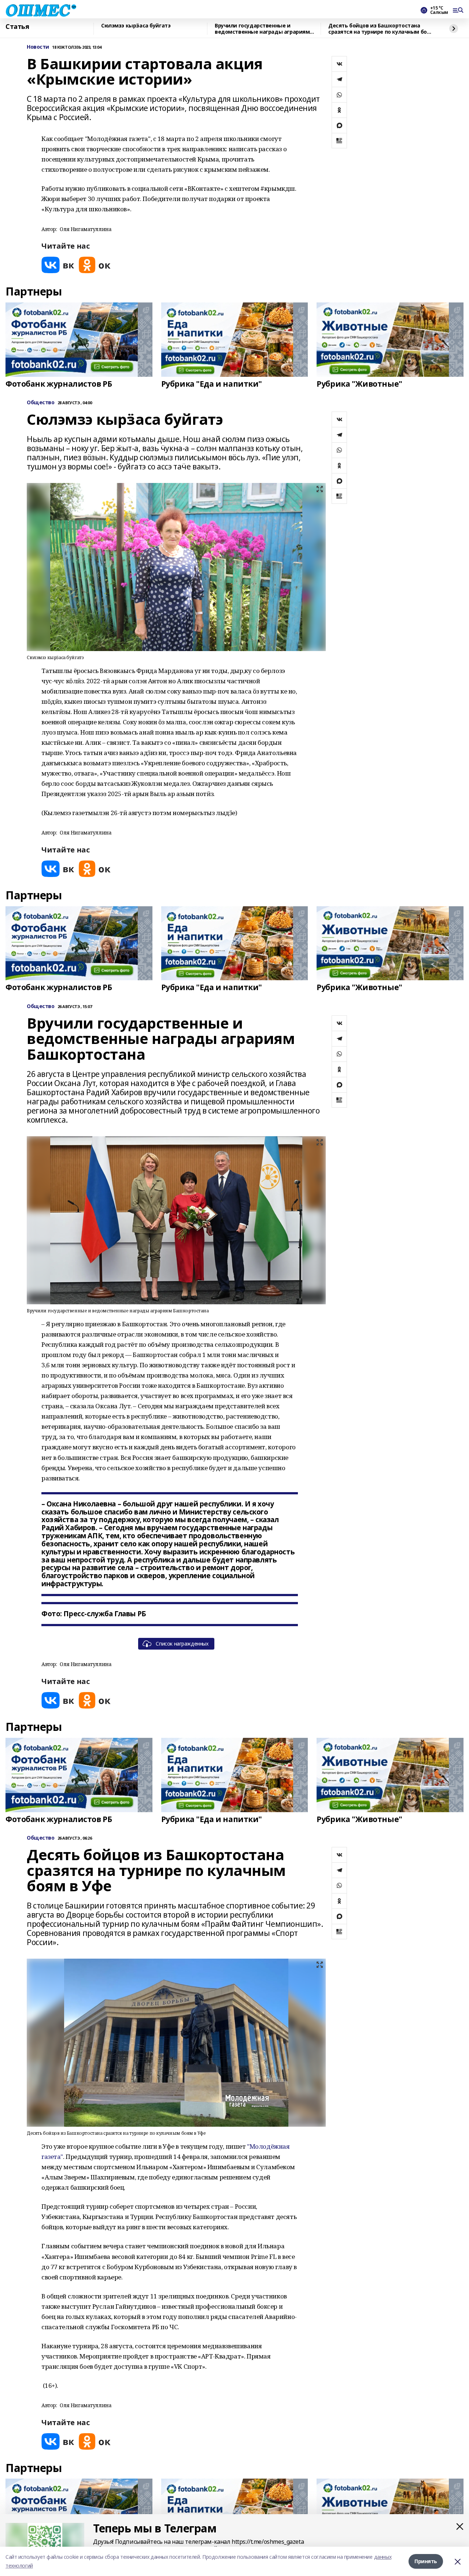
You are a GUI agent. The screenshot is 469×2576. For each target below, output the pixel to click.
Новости (38, 47)
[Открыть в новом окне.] (58, 265)
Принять (426, 2561)
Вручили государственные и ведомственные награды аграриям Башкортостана (262, 29)
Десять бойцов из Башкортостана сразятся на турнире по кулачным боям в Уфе (381, 29)
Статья (17, 27)
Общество (41, 403)
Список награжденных (182, 1644)
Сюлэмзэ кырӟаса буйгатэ (136, 26)
